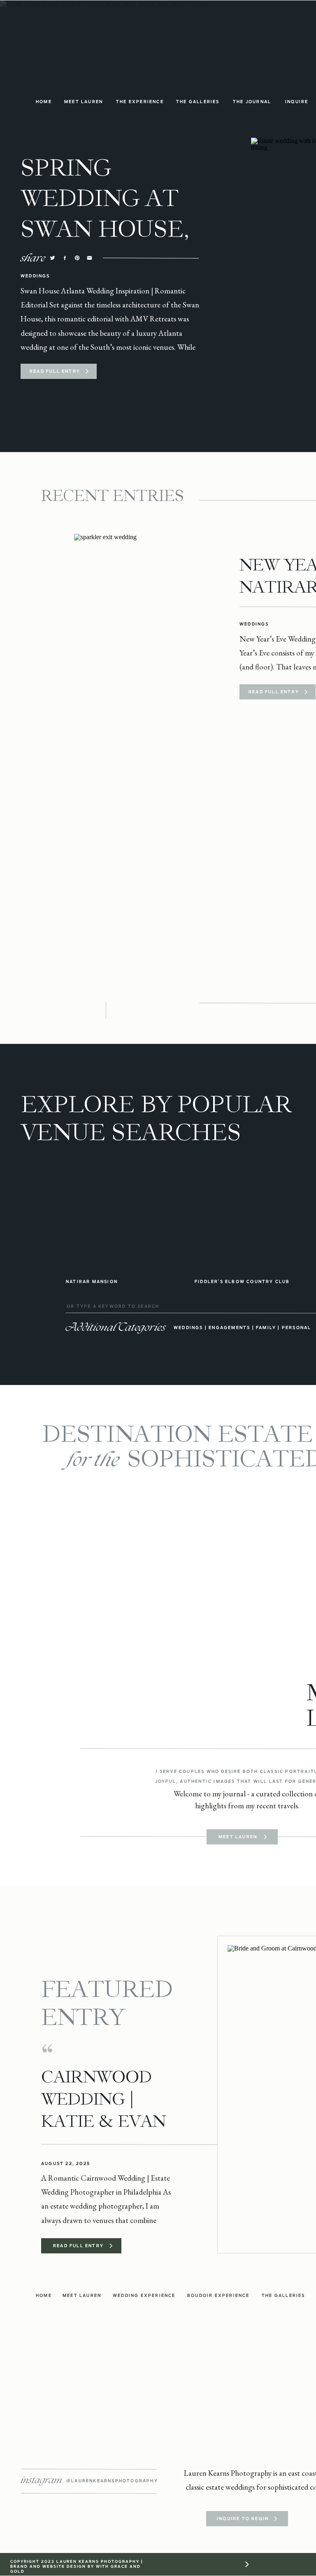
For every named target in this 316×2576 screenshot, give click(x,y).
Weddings (35, 276)
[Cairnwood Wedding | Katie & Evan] (111, 2246)
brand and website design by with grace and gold (76, 2569)
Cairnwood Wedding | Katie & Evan (103, 2099)
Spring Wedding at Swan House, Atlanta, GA (105, 214)
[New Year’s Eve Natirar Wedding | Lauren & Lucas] (144, 627)
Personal (297, 1327)
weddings (188, 1327)
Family (266, 1327)
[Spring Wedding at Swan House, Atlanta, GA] (87, 371)
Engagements (229, 1327)
